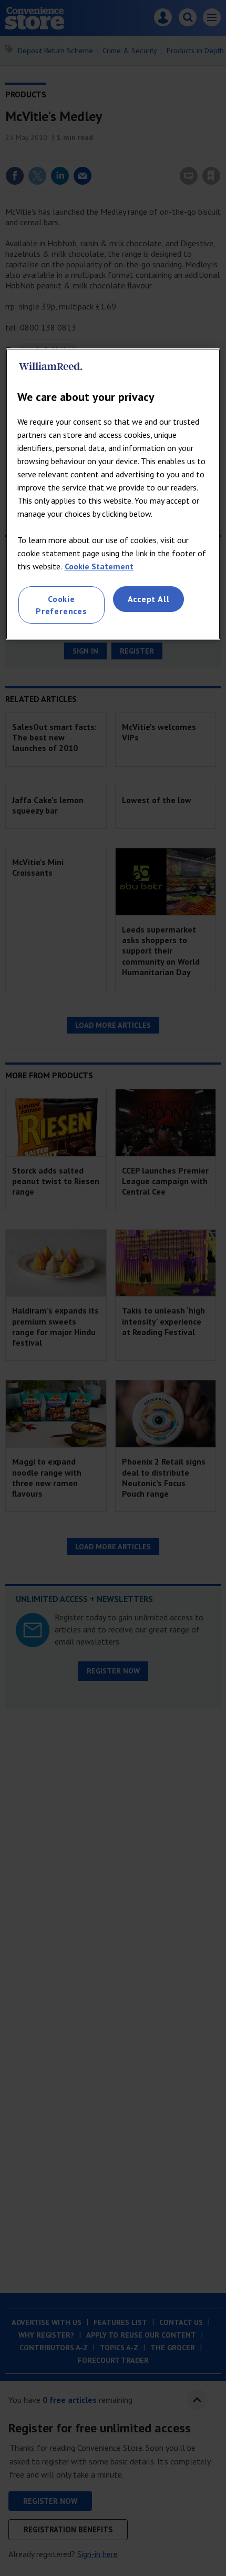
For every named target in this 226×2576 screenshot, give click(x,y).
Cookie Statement (99, 566)
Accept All (149, 599)
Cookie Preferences (61, 605)
